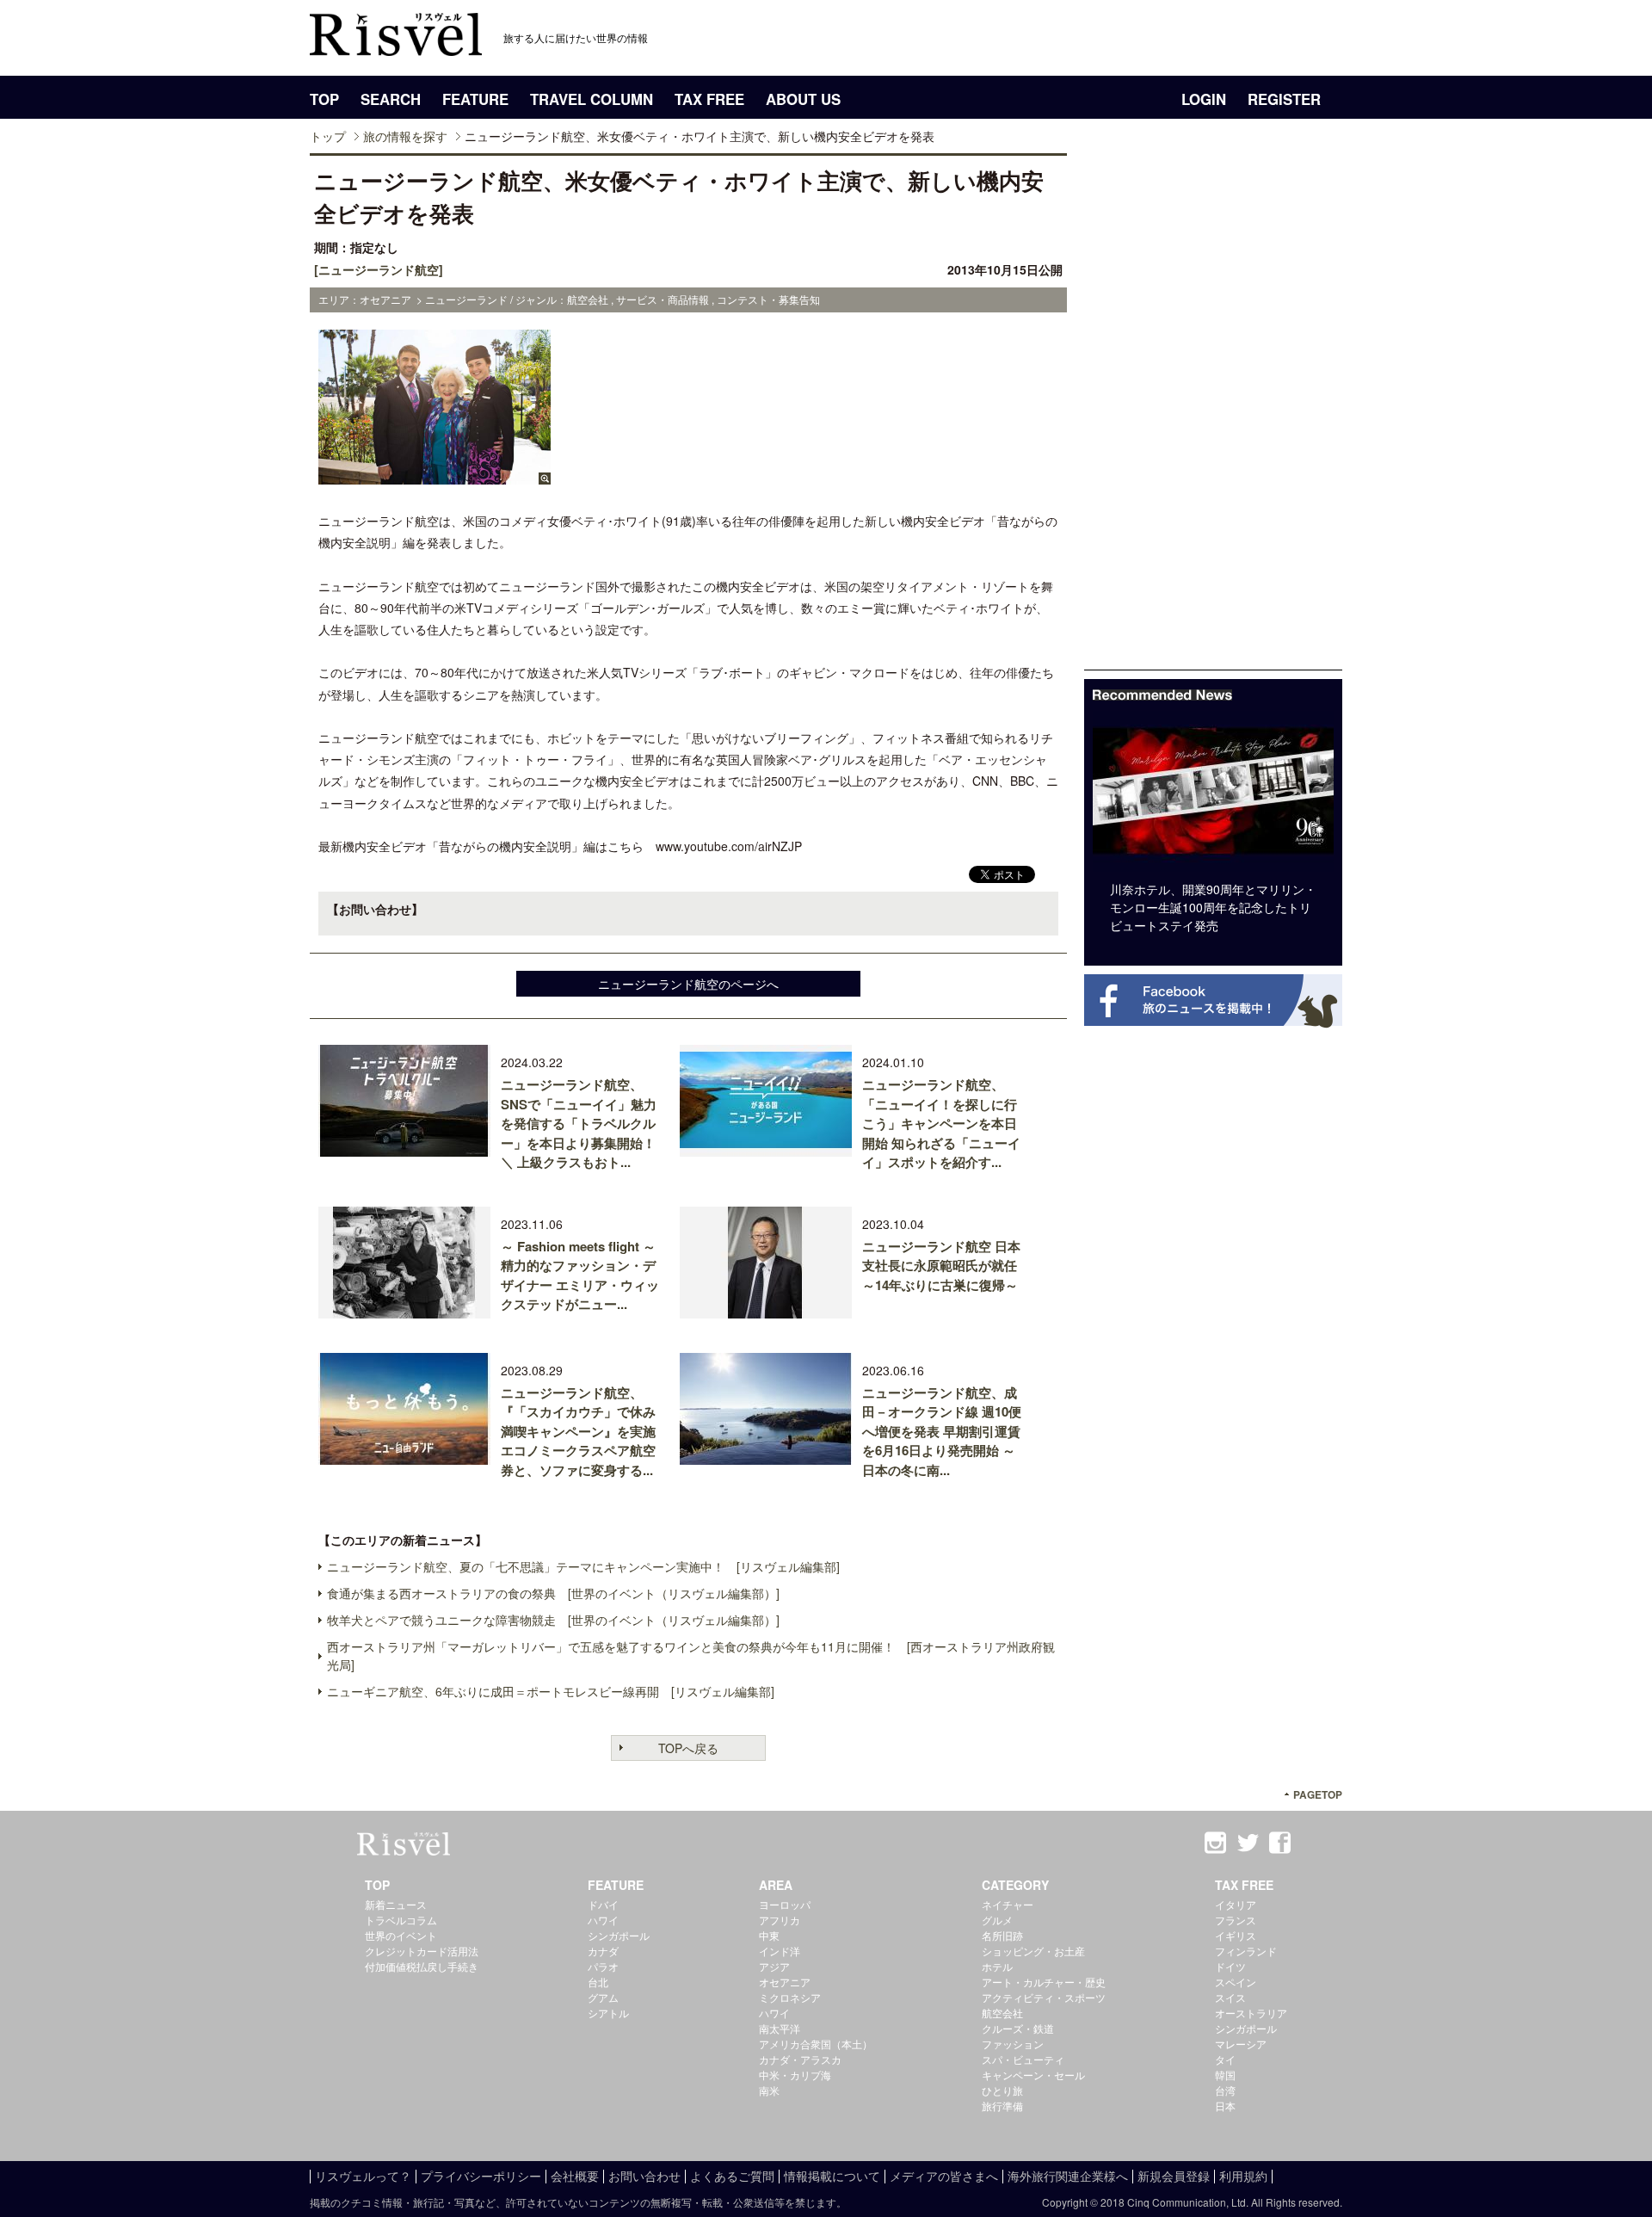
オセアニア (785, 1982)
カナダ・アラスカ (800, 2059)
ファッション (1013, 2044)
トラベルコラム (401, 1920)
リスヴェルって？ (363, 2176)
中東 (769, 1935)
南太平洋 (780, 2028)
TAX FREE (709, 99)
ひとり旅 (1002, 2090)
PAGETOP (1318, 1795)
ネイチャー (1008, 1904)
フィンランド (1246, 1951)
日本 (1225, 2106)
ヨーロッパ (785, 1904)
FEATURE (475, 99)
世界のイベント (401, 1935)
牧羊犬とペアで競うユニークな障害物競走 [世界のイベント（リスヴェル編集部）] (553, 1620)
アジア (774, 1966)
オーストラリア (1251, 2013)
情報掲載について (832, 2176)
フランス (1236, 1920)
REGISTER (1284, 99)
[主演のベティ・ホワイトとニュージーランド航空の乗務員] (435, 476)
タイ (1225, 2059)
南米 (769, 2090)
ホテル (997, 1966)
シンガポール (619, 1935)
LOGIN (1204, 99)
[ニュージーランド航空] (379, 269)
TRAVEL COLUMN (592, 99)
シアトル (608, 2013)
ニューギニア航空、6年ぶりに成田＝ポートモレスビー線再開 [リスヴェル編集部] (551, 1691)
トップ (328, 136)
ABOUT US (803, 99)
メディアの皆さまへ (944, 2176)
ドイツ (1230, 1966)
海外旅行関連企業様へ (1068, 2176)
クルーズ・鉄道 (1018, 2028)
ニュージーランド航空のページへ (688, 984)
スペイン (1236, 1982)
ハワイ (603, 1920)
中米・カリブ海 (795, 2075)
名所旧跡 (1002, 1935)
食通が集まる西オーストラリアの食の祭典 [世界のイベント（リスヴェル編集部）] (553, 1593)
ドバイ (603, 1904)
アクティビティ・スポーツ (1044, 1997)
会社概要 (575, 2176)
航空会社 (1002, 2013)
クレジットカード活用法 (422, 1951)
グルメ (997, 1920)
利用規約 (1243, 2176)
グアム (603, 1997)
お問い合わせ (644, 2176)
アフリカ (780, 1920)
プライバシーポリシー (481, 2176)
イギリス (1236, 1935)
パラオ (603, 1966)
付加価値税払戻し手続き (422, 1966)
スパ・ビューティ (1023, 2059)
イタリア (1236, 1904)
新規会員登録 (1174, 2176)
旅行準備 (1002, 2106)
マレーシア (1241, 2044)
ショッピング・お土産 (1033, 1951)
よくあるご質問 (732, 2176)
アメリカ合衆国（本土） (816, 2044)
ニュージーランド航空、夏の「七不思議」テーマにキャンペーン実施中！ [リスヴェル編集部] (583, 1566)
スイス (1230, 1997)
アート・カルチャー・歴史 (1044, 1982)
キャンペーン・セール (1033, 2075)
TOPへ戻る (688, 1748)
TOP (324, 99)
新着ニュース (396, 1904)
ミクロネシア (790, 1997)
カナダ (603, 1951)
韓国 (1225, 2075)
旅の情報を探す (405, 136)
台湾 (1225, 2090)
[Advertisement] (1213, 411)
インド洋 (780, 1951)
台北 (598, 1982)
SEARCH (391, 99)
